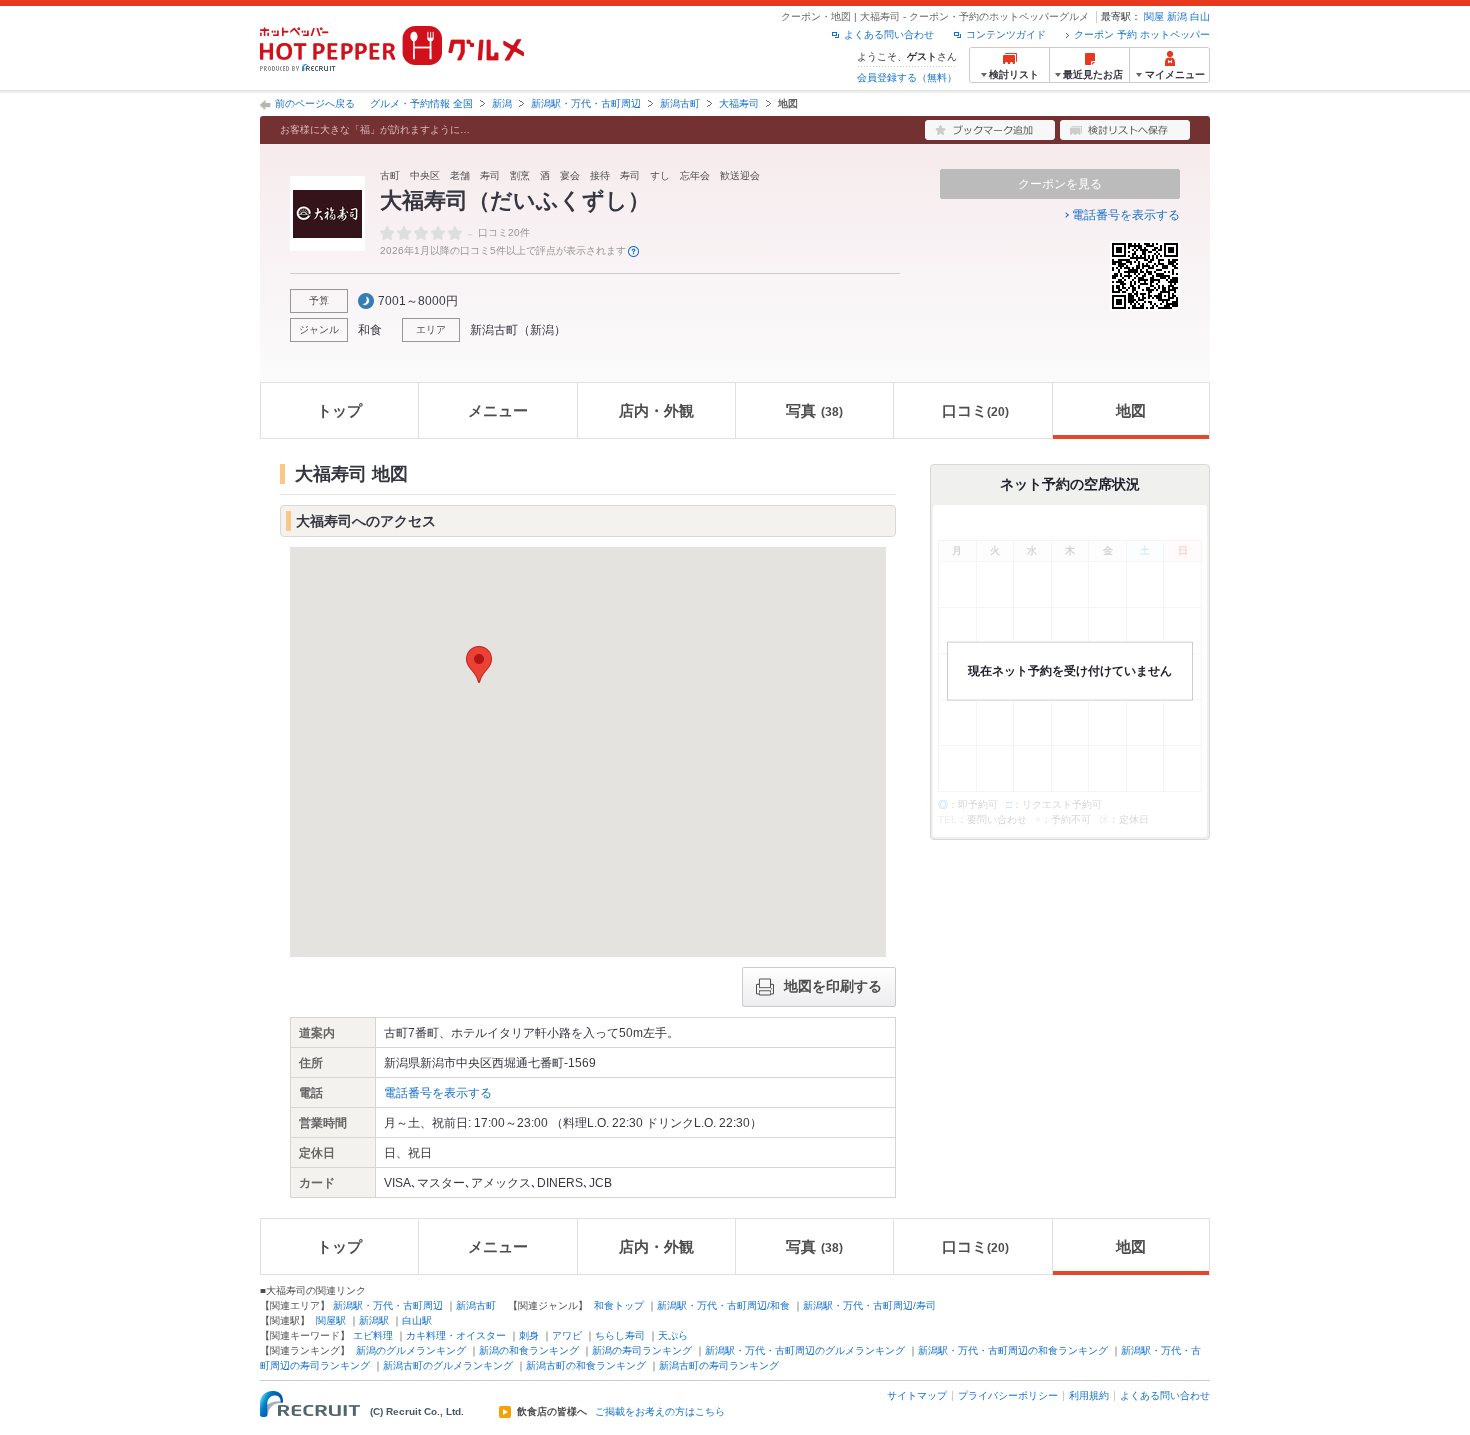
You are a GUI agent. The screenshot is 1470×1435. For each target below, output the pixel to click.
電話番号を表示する (1126, 215)
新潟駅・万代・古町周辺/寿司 (869, 1305)
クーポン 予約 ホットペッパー (1142, 34)
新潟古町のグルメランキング (448, 1365)
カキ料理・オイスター (456, 1335)
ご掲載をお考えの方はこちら (660, 1412)
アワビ (567, 1335)
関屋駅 (331, 1320)
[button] (479, 664)
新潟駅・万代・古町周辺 (586, 103)
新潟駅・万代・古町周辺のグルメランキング (805, 1350)
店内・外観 (656, 410)
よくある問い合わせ (889, 34)
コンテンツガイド (1006, 34)
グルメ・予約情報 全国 (421, 103)
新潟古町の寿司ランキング (719, 1365)
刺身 (529, 1335)
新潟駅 (374, 1320)
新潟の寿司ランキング (642, 1350)
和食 (370, 330)
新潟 (1177, 16)
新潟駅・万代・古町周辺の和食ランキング (1013, 1350)
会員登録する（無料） (907, 77)
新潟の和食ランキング (529, 1350)
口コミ (975, 410)
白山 (1200, 16)
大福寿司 (739, 103)
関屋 (1154, 16)
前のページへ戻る (315, 103)
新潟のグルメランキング (411, 1350)
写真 (814, 410)
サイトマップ (917, 1395)
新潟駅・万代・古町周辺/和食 (723, 1305)
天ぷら (673, 1335)
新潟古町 (680, 103)
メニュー (498, 410)
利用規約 (1089, 1395)
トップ (339, 410)
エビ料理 (373, 1335)
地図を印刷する (833, 986)
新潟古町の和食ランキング (586, 1365)
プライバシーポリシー (1008, 1395)
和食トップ (619, 1305)
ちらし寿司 (620, 1335)
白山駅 (417, 1320)
